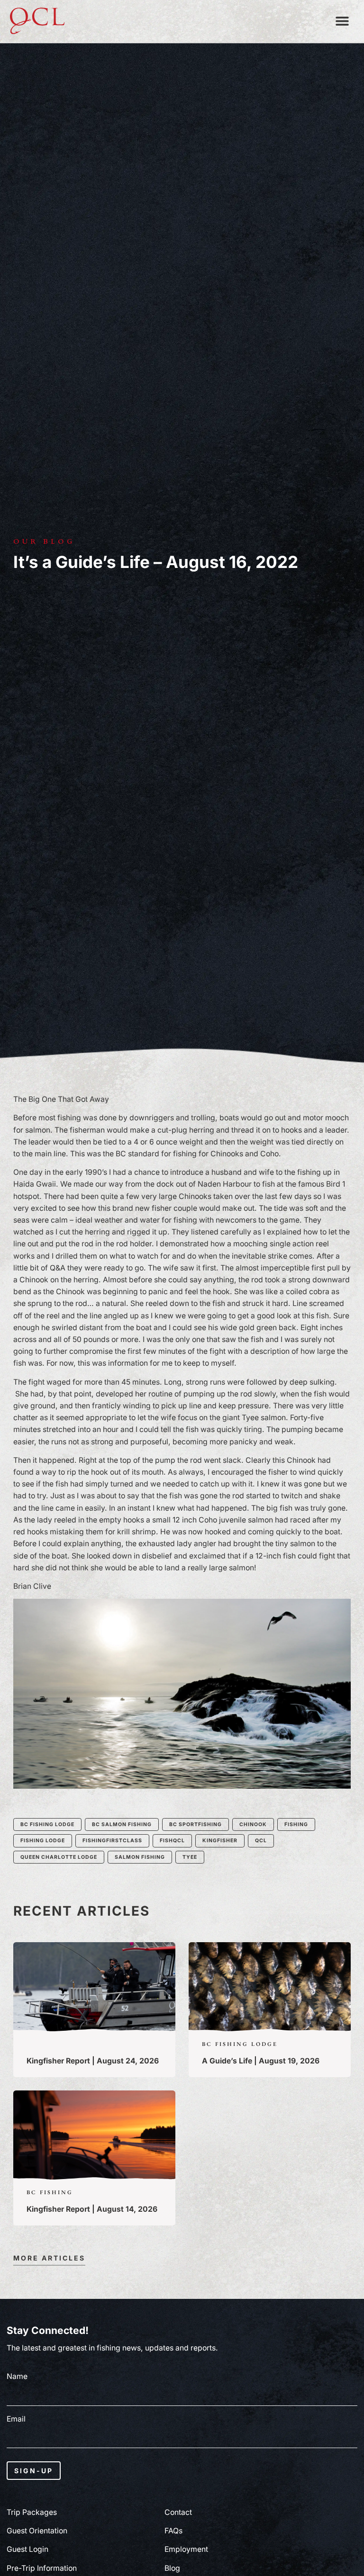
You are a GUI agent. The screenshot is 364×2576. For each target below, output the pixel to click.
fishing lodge (43, 1841)
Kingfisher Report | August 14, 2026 (92, 2209)
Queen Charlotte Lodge (59, 1857)
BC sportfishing (196, 1824)
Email (16, 2419)
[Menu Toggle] (342, 21)
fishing (296, 1824)
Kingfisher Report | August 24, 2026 (93, 2061)
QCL (261, 1841)
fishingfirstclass (112, 1841)
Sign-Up (34, 2471)
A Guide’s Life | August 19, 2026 (261, 2061)
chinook (253, 1824)
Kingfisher (220, 1841)
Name (17, 2377)
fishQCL (172, 1841)
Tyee (190, 1857)
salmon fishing (140, 1857)
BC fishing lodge (47, 1824)
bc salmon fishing (122, 1824)
